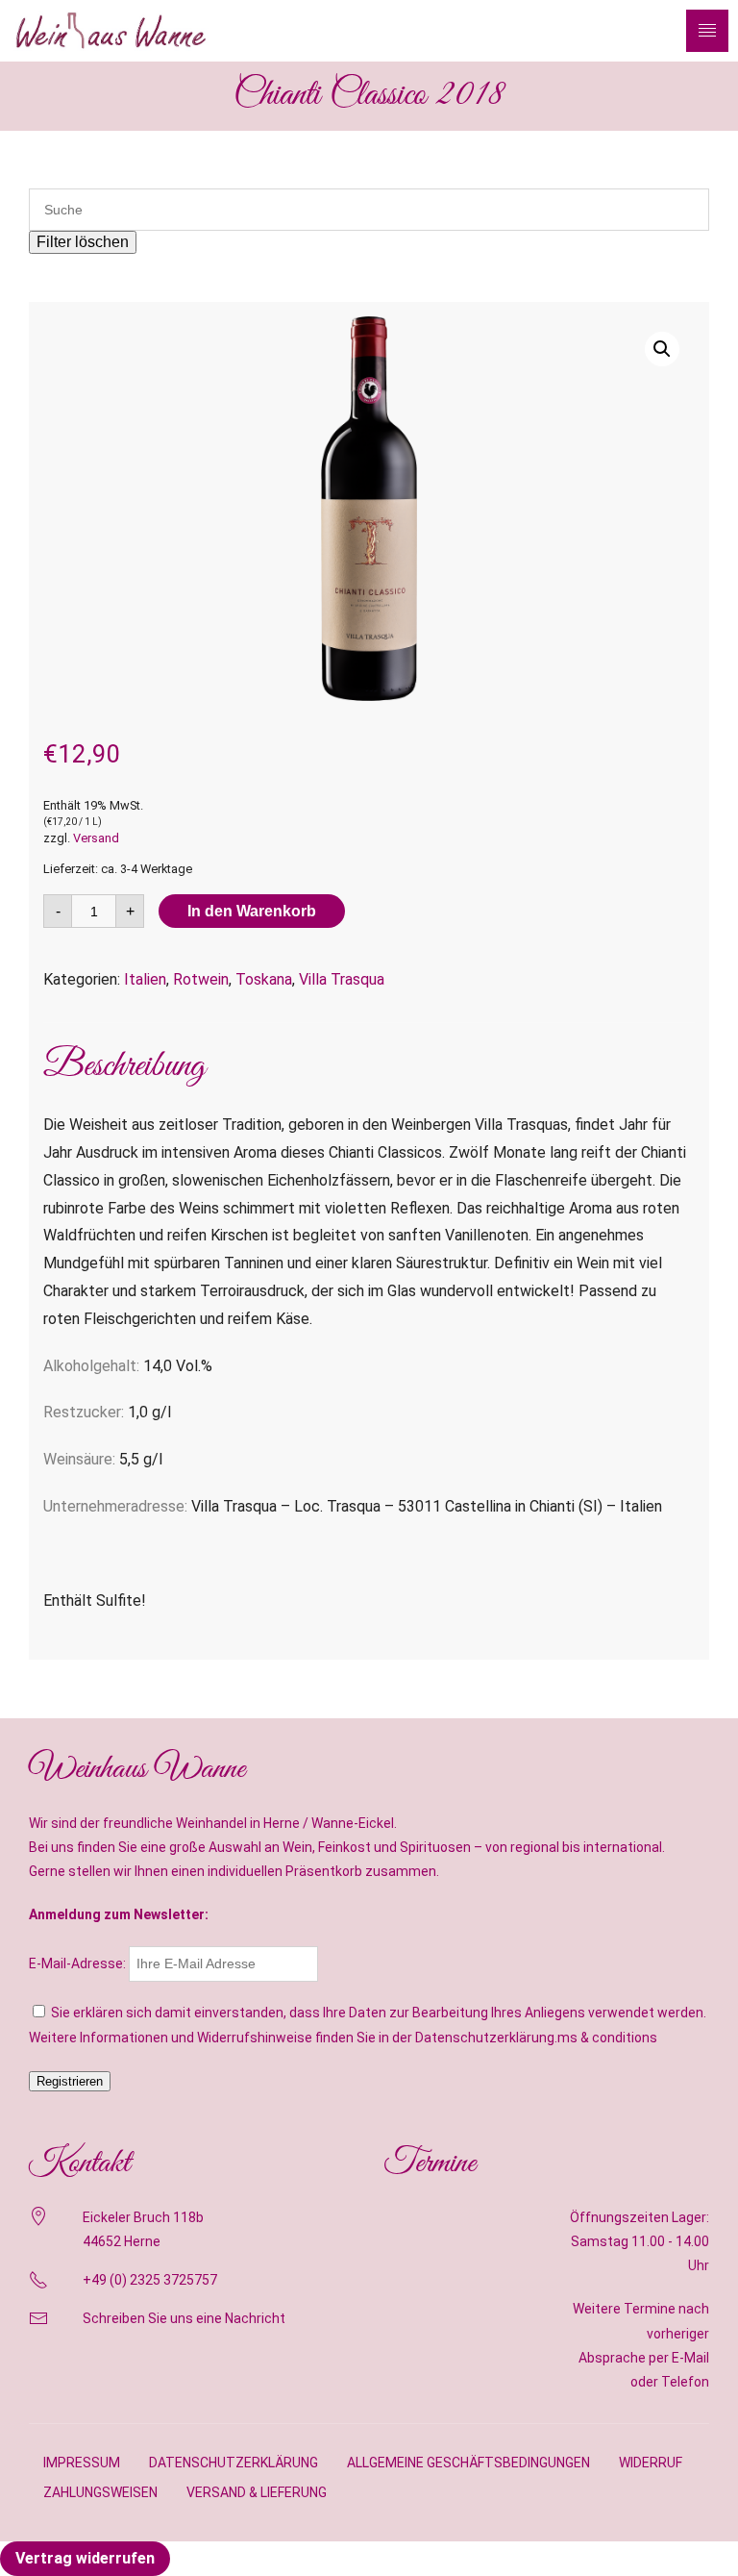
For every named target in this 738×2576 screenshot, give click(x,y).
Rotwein (201, 979)
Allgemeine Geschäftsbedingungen (468, 2463)
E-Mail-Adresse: (79, 1963)
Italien (145, 979)
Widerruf (651, 2463)
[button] (662, 349)
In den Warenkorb (252, 911)
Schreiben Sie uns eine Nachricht (184, 2318)
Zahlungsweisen (100, 2492)
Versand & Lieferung (257, 2492)
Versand (96, 838)
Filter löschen (83, 242)
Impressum (82, 2463)
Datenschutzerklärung (234, 2463)
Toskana (264, 979)
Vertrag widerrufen (85, 2558)
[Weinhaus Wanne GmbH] (111, 30)
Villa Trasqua (342, 979)
